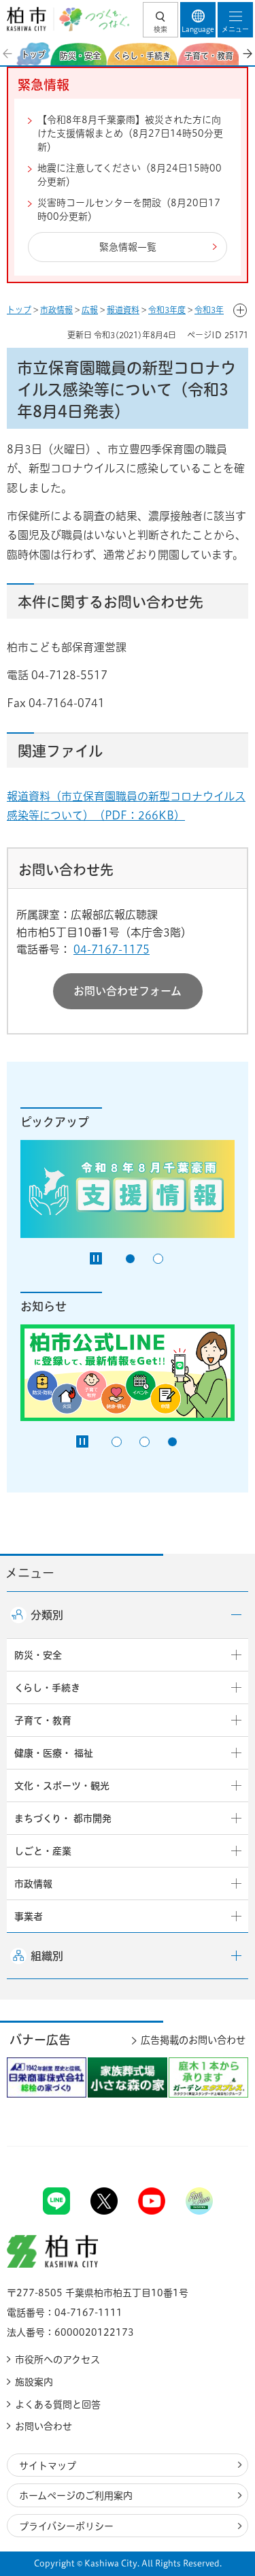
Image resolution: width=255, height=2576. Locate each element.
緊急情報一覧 (128, 247)
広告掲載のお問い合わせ (193, 2040)
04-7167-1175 (112, 949)
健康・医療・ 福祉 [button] (54, 1753)
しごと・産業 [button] (43, 1851)
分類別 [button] (47, 1615)
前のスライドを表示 (8, 54)
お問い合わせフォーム (128, 991)
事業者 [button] (29, 1917)
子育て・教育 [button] (43, 1721)
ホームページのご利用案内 (76, 2496)
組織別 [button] (47, 1956)
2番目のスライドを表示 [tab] (158, 1259)
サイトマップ (48, 2466)
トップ (19, 310)
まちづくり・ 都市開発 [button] (63, 1819)
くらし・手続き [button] (47, 1688)
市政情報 (56, 310)
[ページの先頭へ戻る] (213, 2146)
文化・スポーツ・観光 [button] (62, 1786)
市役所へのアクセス (57, 2360)
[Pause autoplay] (96, 1258)
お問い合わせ (44, 2426)
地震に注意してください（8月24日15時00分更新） (130, 175)
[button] (160, 20)
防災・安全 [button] (38, 1655)
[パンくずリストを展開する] (240, 310)
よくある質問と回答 (58, 2404)
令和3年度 (167, 310)
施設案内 (34, 2382)
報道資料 (123, 310)
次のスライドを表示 (247, 54)
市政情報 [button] (33, 1884)
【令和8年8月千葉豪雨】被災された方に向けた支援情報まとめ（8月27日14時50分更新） (130, 133)
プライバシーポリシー (66, 2526)
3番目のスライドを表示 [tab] (172, 1442)
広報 (90, 310)
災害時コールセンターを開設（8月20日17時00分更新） (129, 210)
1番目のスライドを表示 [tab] (130, 1259)
